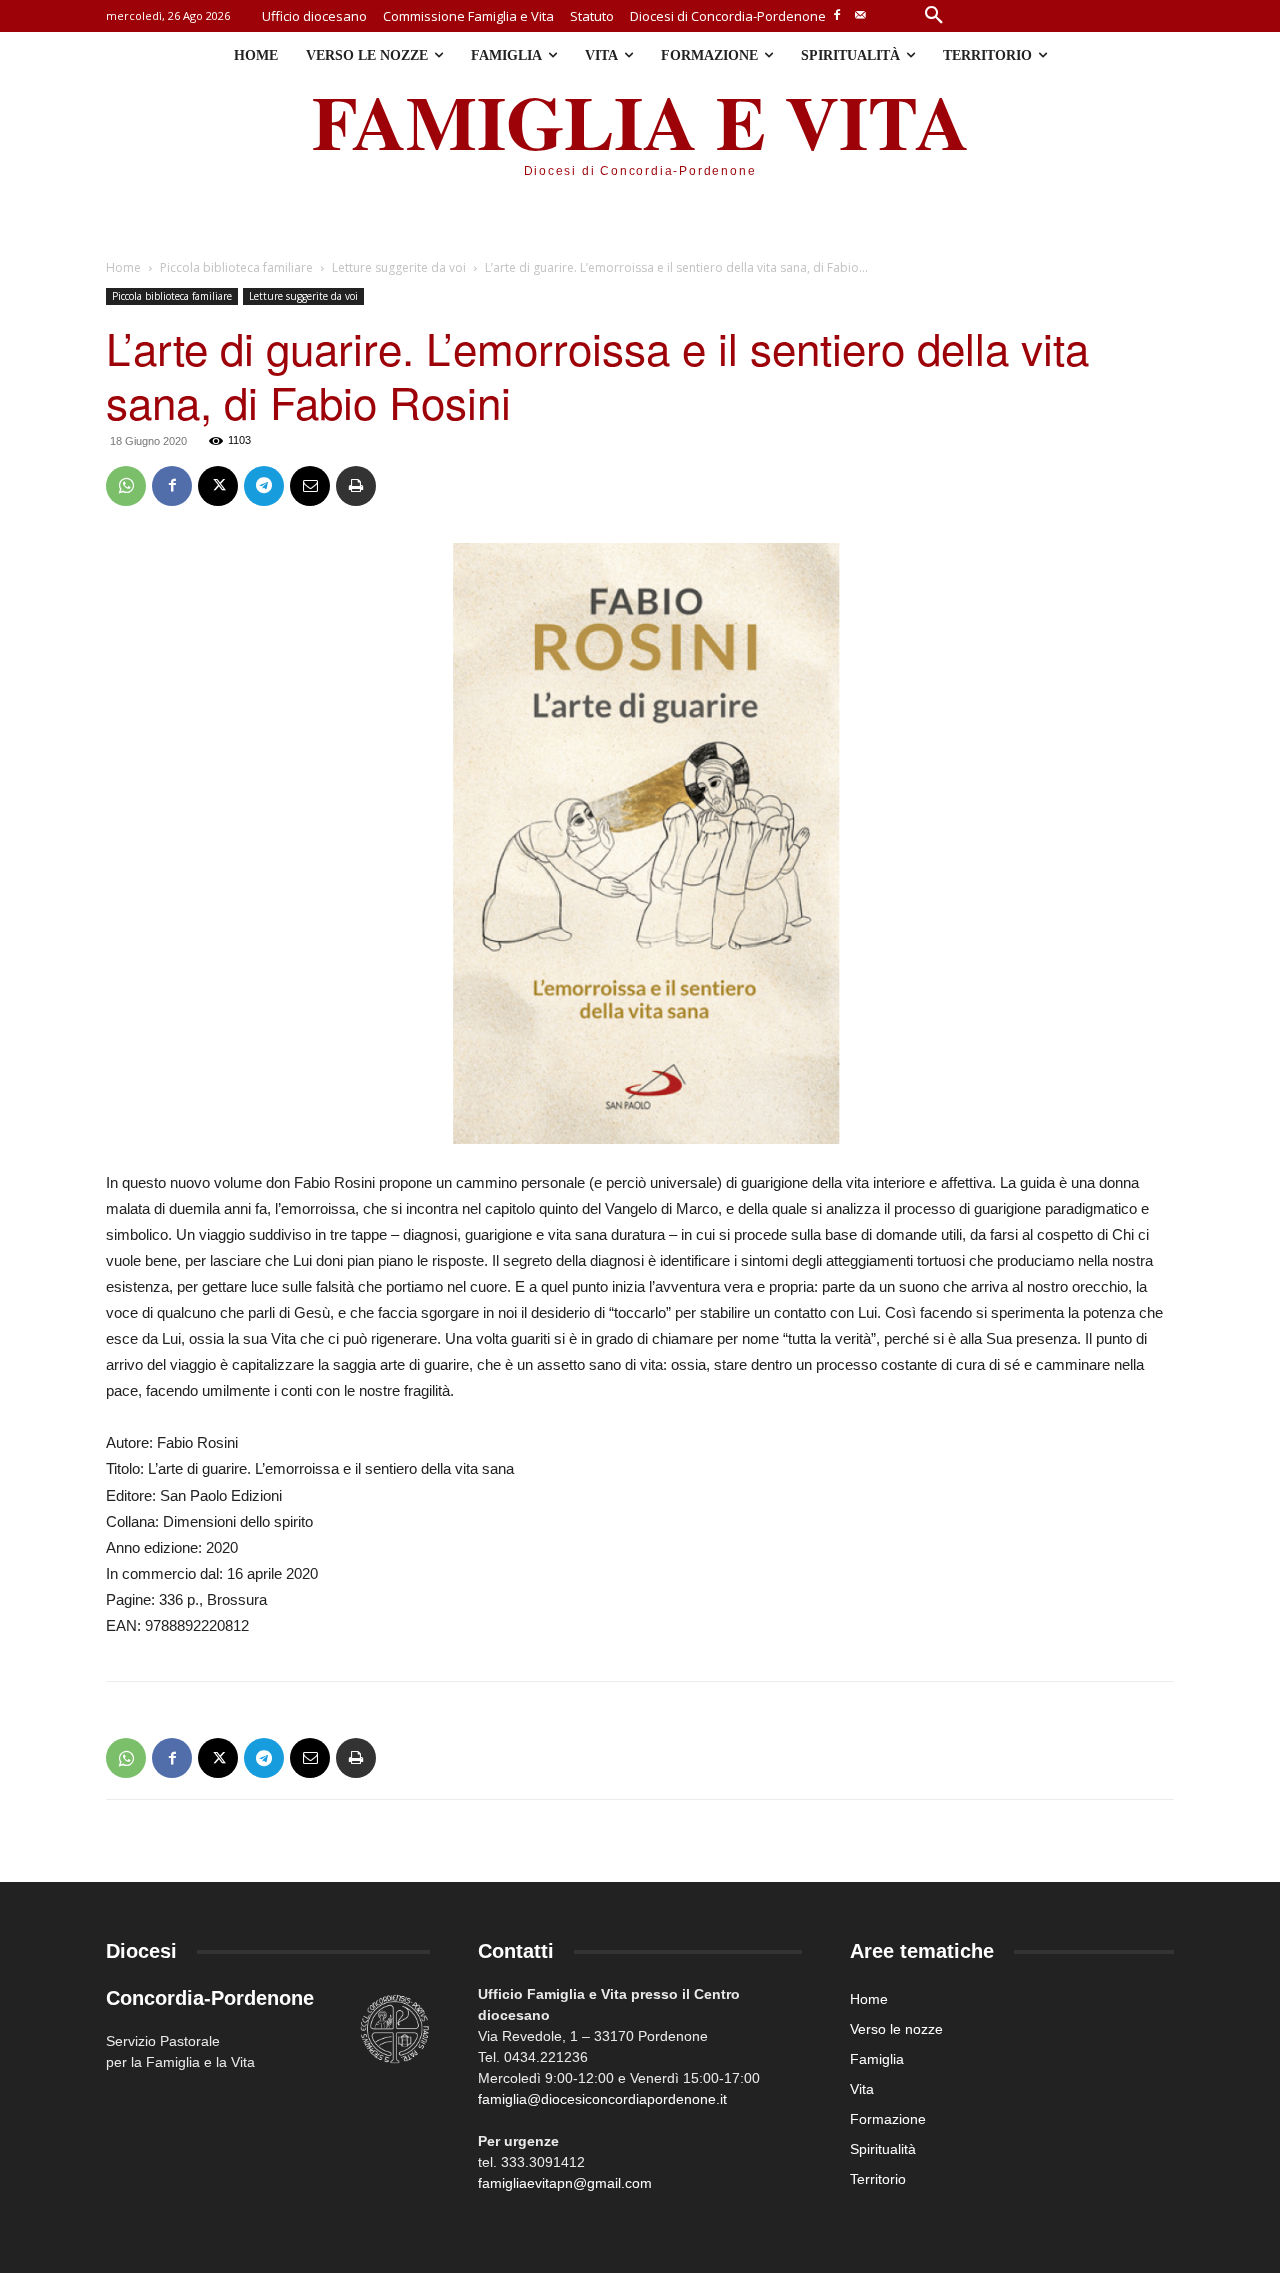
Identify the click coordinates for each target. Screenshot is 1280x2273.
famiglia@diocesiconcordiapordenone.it (602, 2099)
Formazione (888, 2119)
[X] (218, 486)
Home (123, 267)
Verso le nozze (896, 2029)
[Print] (356, 486)
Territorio (878, 2179)
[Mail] (860, 16)
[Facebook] (837, 16)
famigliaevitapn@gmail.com (565, 2183)
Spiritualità (883, 2149)
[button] (934, 16)
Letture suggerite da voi (399, 267)
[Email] (310, 486)
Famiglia (877, 2059)
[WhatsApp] (126, 486)
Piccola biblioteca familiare (236, 267)
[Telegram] (264, 486)
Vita (862, 2089)
